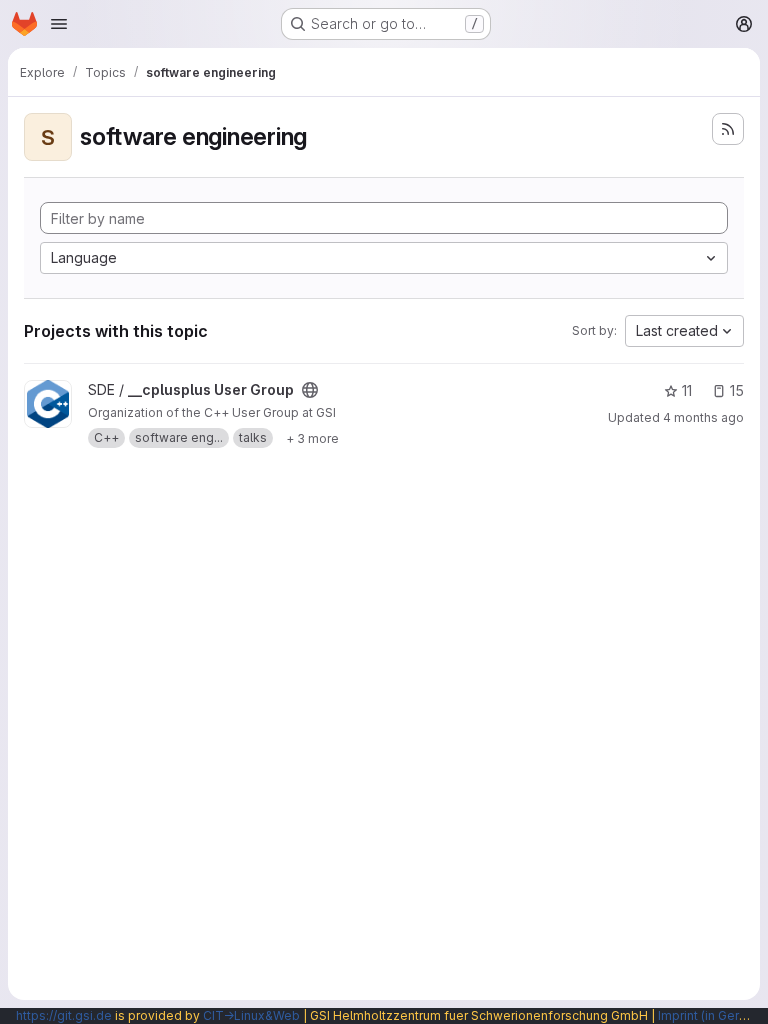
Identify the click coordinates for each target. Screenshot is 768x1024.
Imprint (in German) (713, 1015)
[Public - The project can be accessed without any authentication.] (310, 390)
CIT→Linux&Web (251, 1015)
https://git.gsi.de (64, 1015)
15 (737, 390)
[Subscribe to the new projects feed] (728, 129)
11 (687, 390)
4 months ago (703, 417)
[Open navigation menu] (59, 24)
